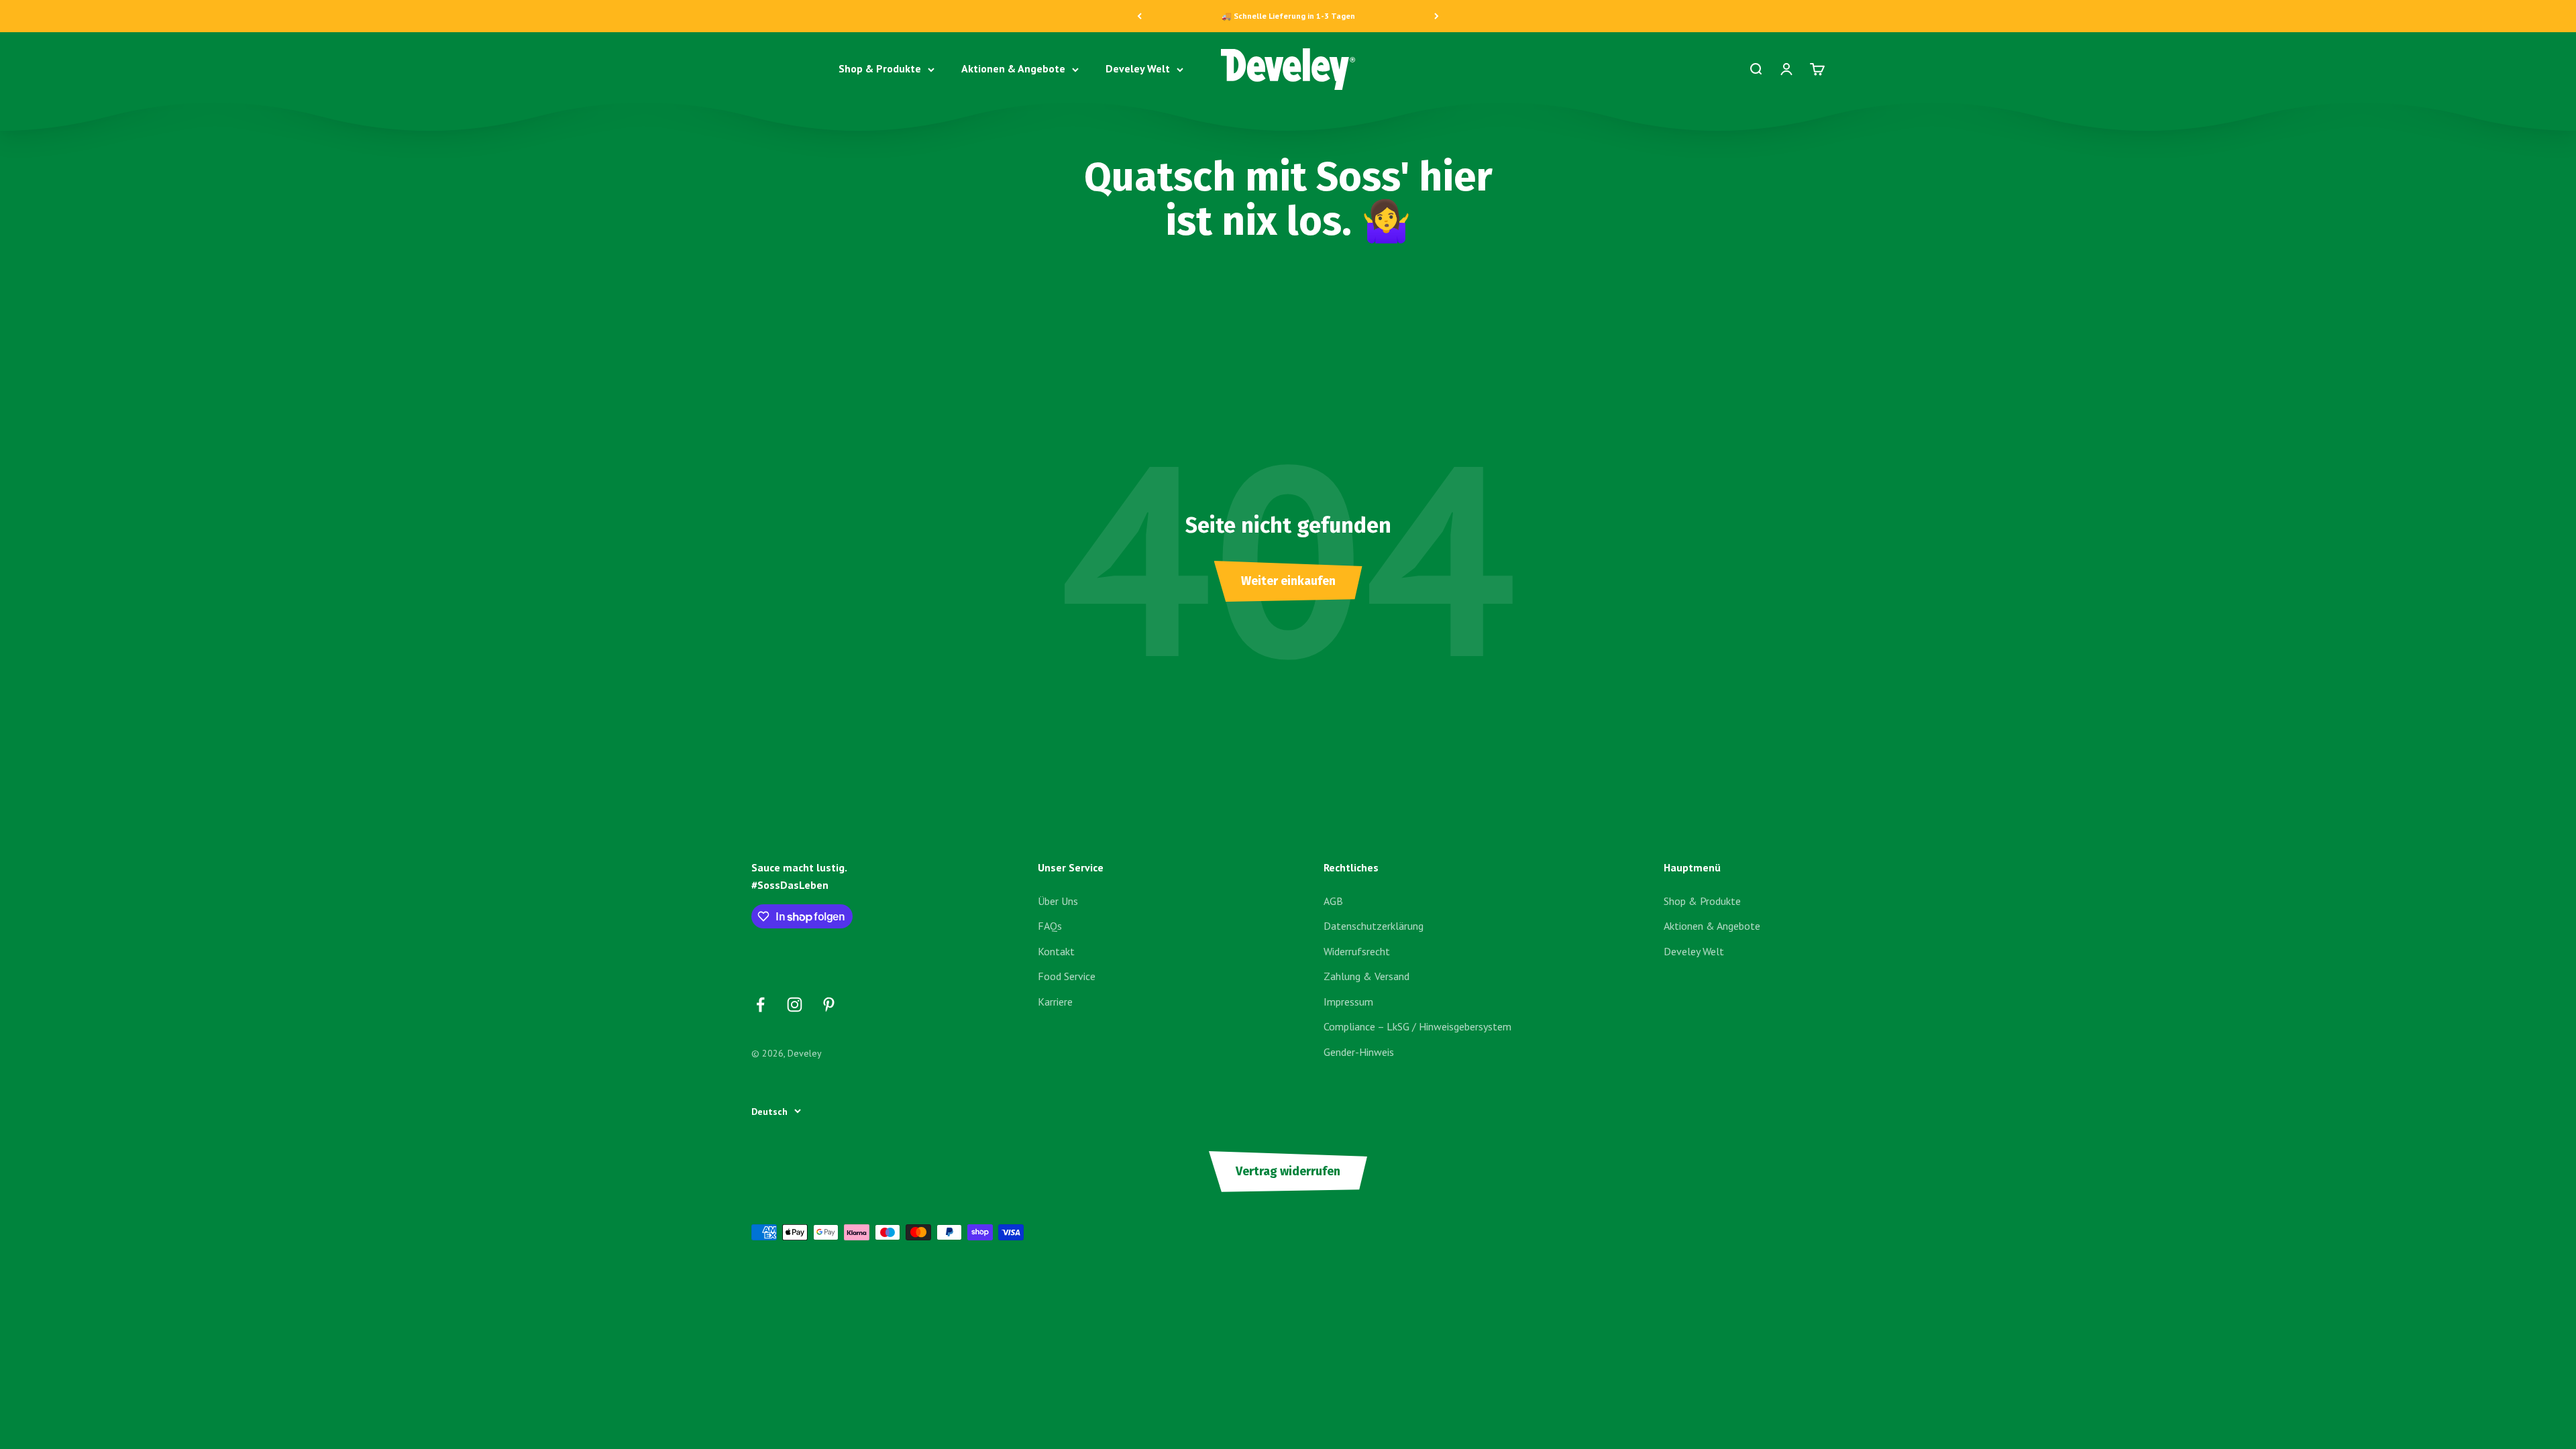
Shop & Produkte (880, 69)
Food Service (1067, 976)
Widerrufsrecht (1357, 951)
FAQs (1050, 926)
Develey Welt (1138, 69)
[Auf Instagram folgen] (795, 1005)
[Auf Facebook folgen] (760, 1005)
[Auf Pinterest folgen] (829, 1005)
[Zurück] (1139, 16)
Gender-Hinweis (1359, 1052)
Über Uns (1058, 901)
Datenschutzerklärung (1374, 926)
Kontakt (1056, 951)
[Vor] (1437, 16)
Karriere (1055, 1002)
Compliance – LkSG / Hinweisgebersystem (1417, 1026)
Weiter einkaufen (1288, 581)
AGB (1333, 901)
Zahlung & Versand (1366, 976)
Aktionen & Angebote (1013, 69)
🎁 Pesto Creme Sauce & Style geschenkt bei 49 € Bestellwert (1288, 16)
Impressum (1348, 1002)
